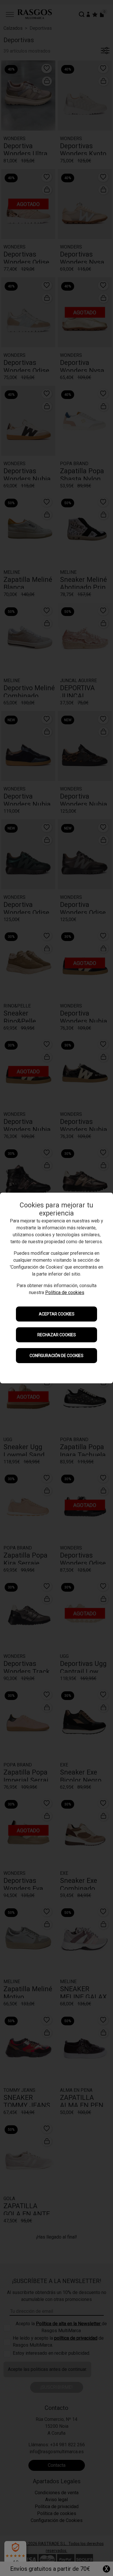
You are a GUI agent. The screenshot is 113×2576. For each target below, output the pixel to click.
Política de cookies (65, 1292)
